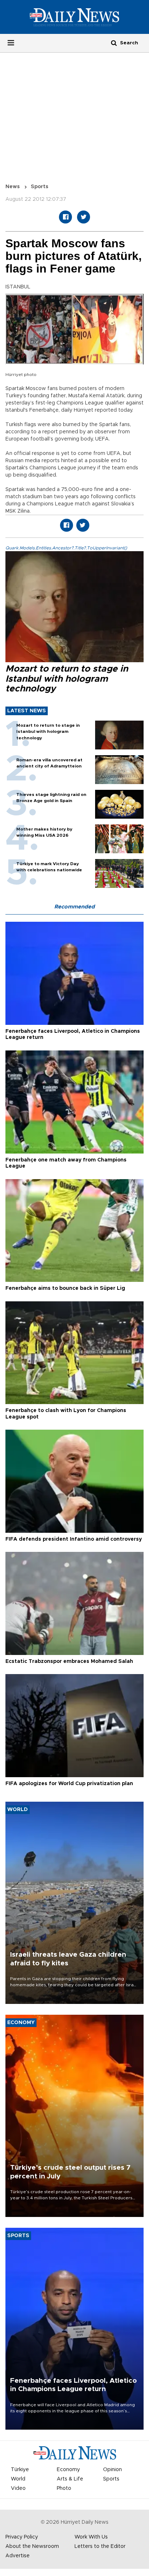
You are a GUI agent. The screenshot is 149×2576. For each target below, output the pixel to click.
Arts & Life (70, 2479)
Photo (64, 2488)
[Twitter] (84, 217)
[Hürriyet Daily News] (74, 17)
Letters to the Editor (100, 2546)
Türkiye (20, 2470)
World (18, 2479)
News (13, 187)
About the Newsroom (32, 2546)
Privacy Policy (22, 2537)
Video (18, 2488)
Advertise (18, 2556)
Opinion (112, 2470)
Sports (40, 187)
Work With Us (91, 2537)
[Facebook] (65, 217)
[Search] (114, 43)
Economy (68, 2470)
